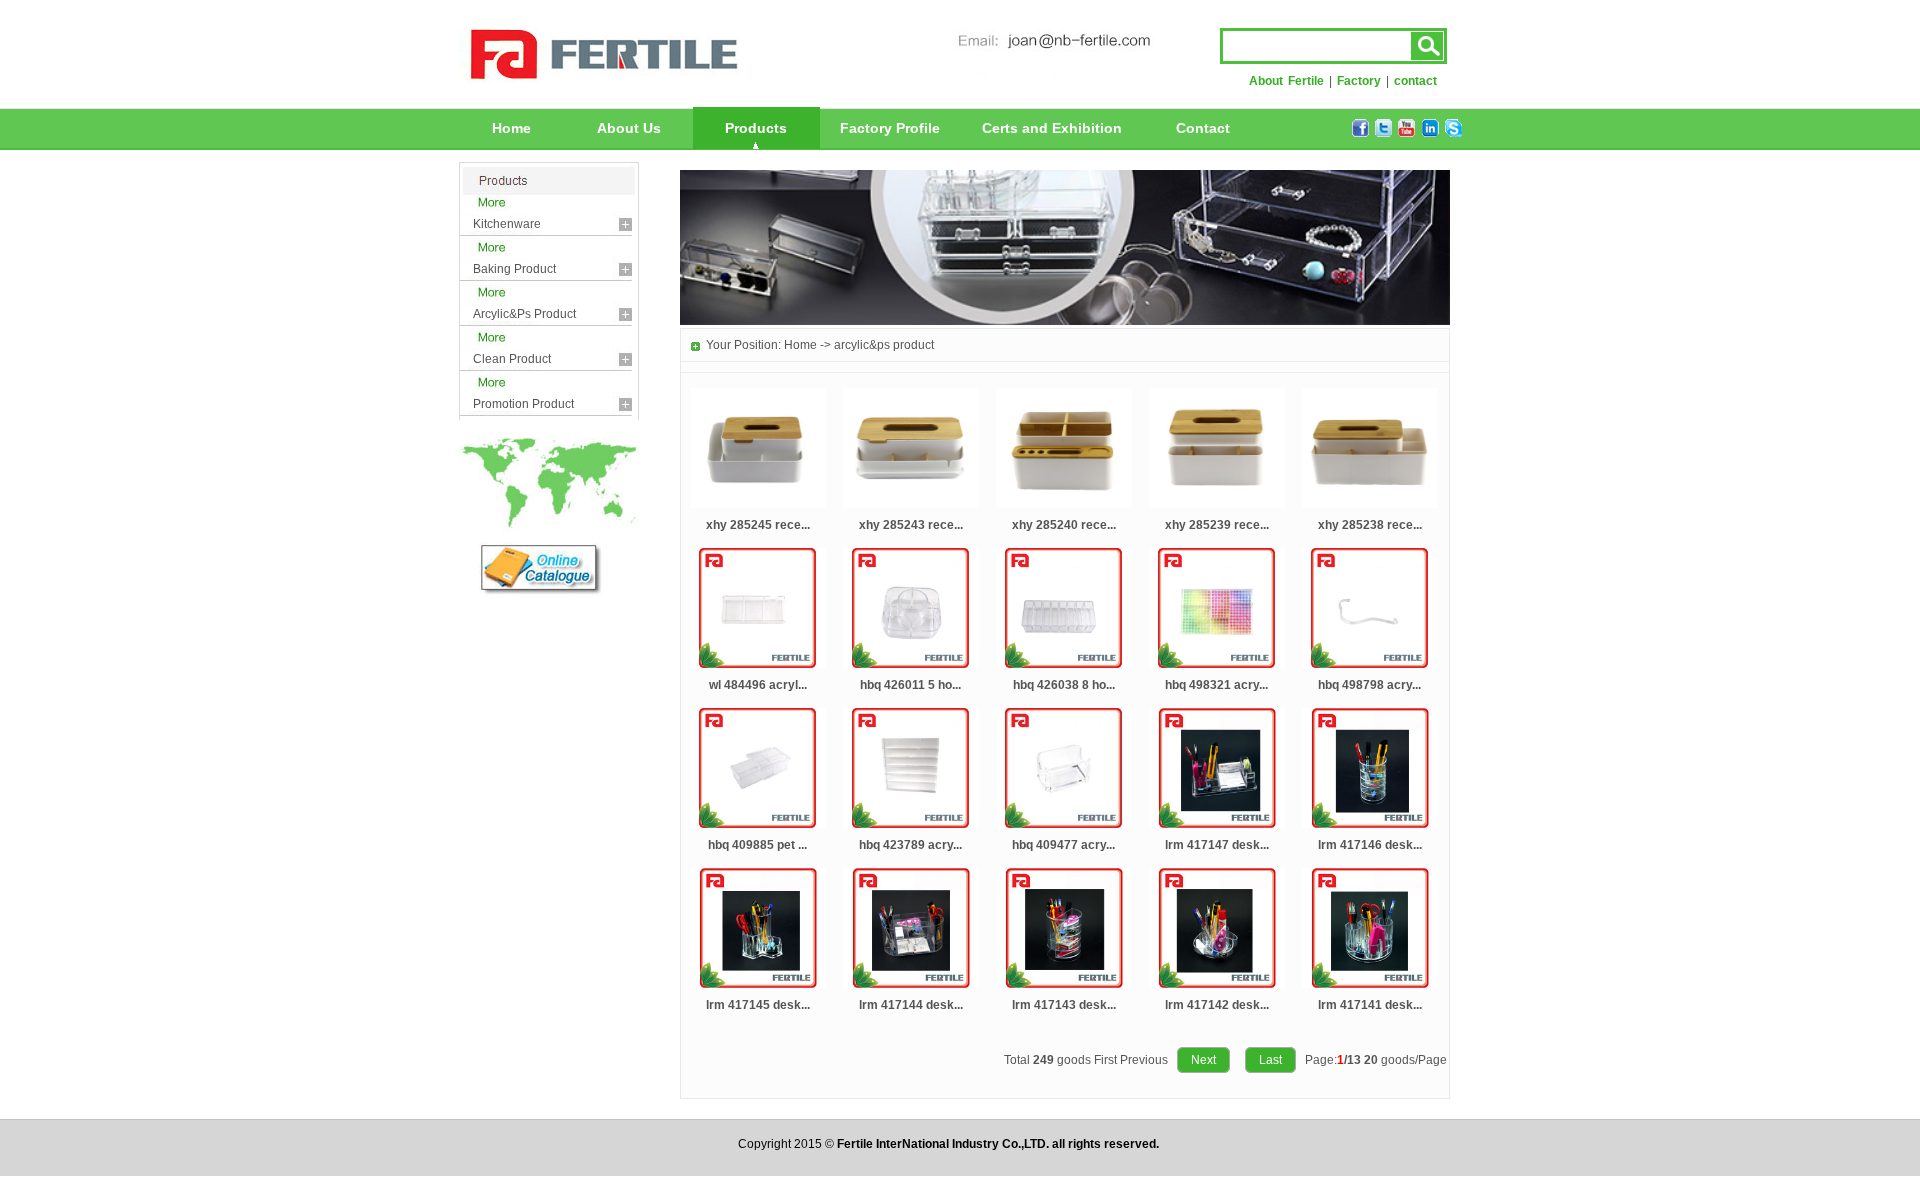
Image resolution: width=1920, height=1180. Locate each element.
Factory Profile (890, 128)
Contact (1203, 128)
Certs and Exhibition (1052, 128)
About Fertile (1286, 81)
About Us (629, 128)
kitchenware (507, 224)
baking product (514, 269)
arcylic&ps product (524, 314)
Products (756, 128)
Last (1270, 1060)
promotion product (523, 404)
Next (1203, 1060)
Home (511, 128)
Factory (1359, 81)
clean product (512, 359)
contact (1415, 81)
